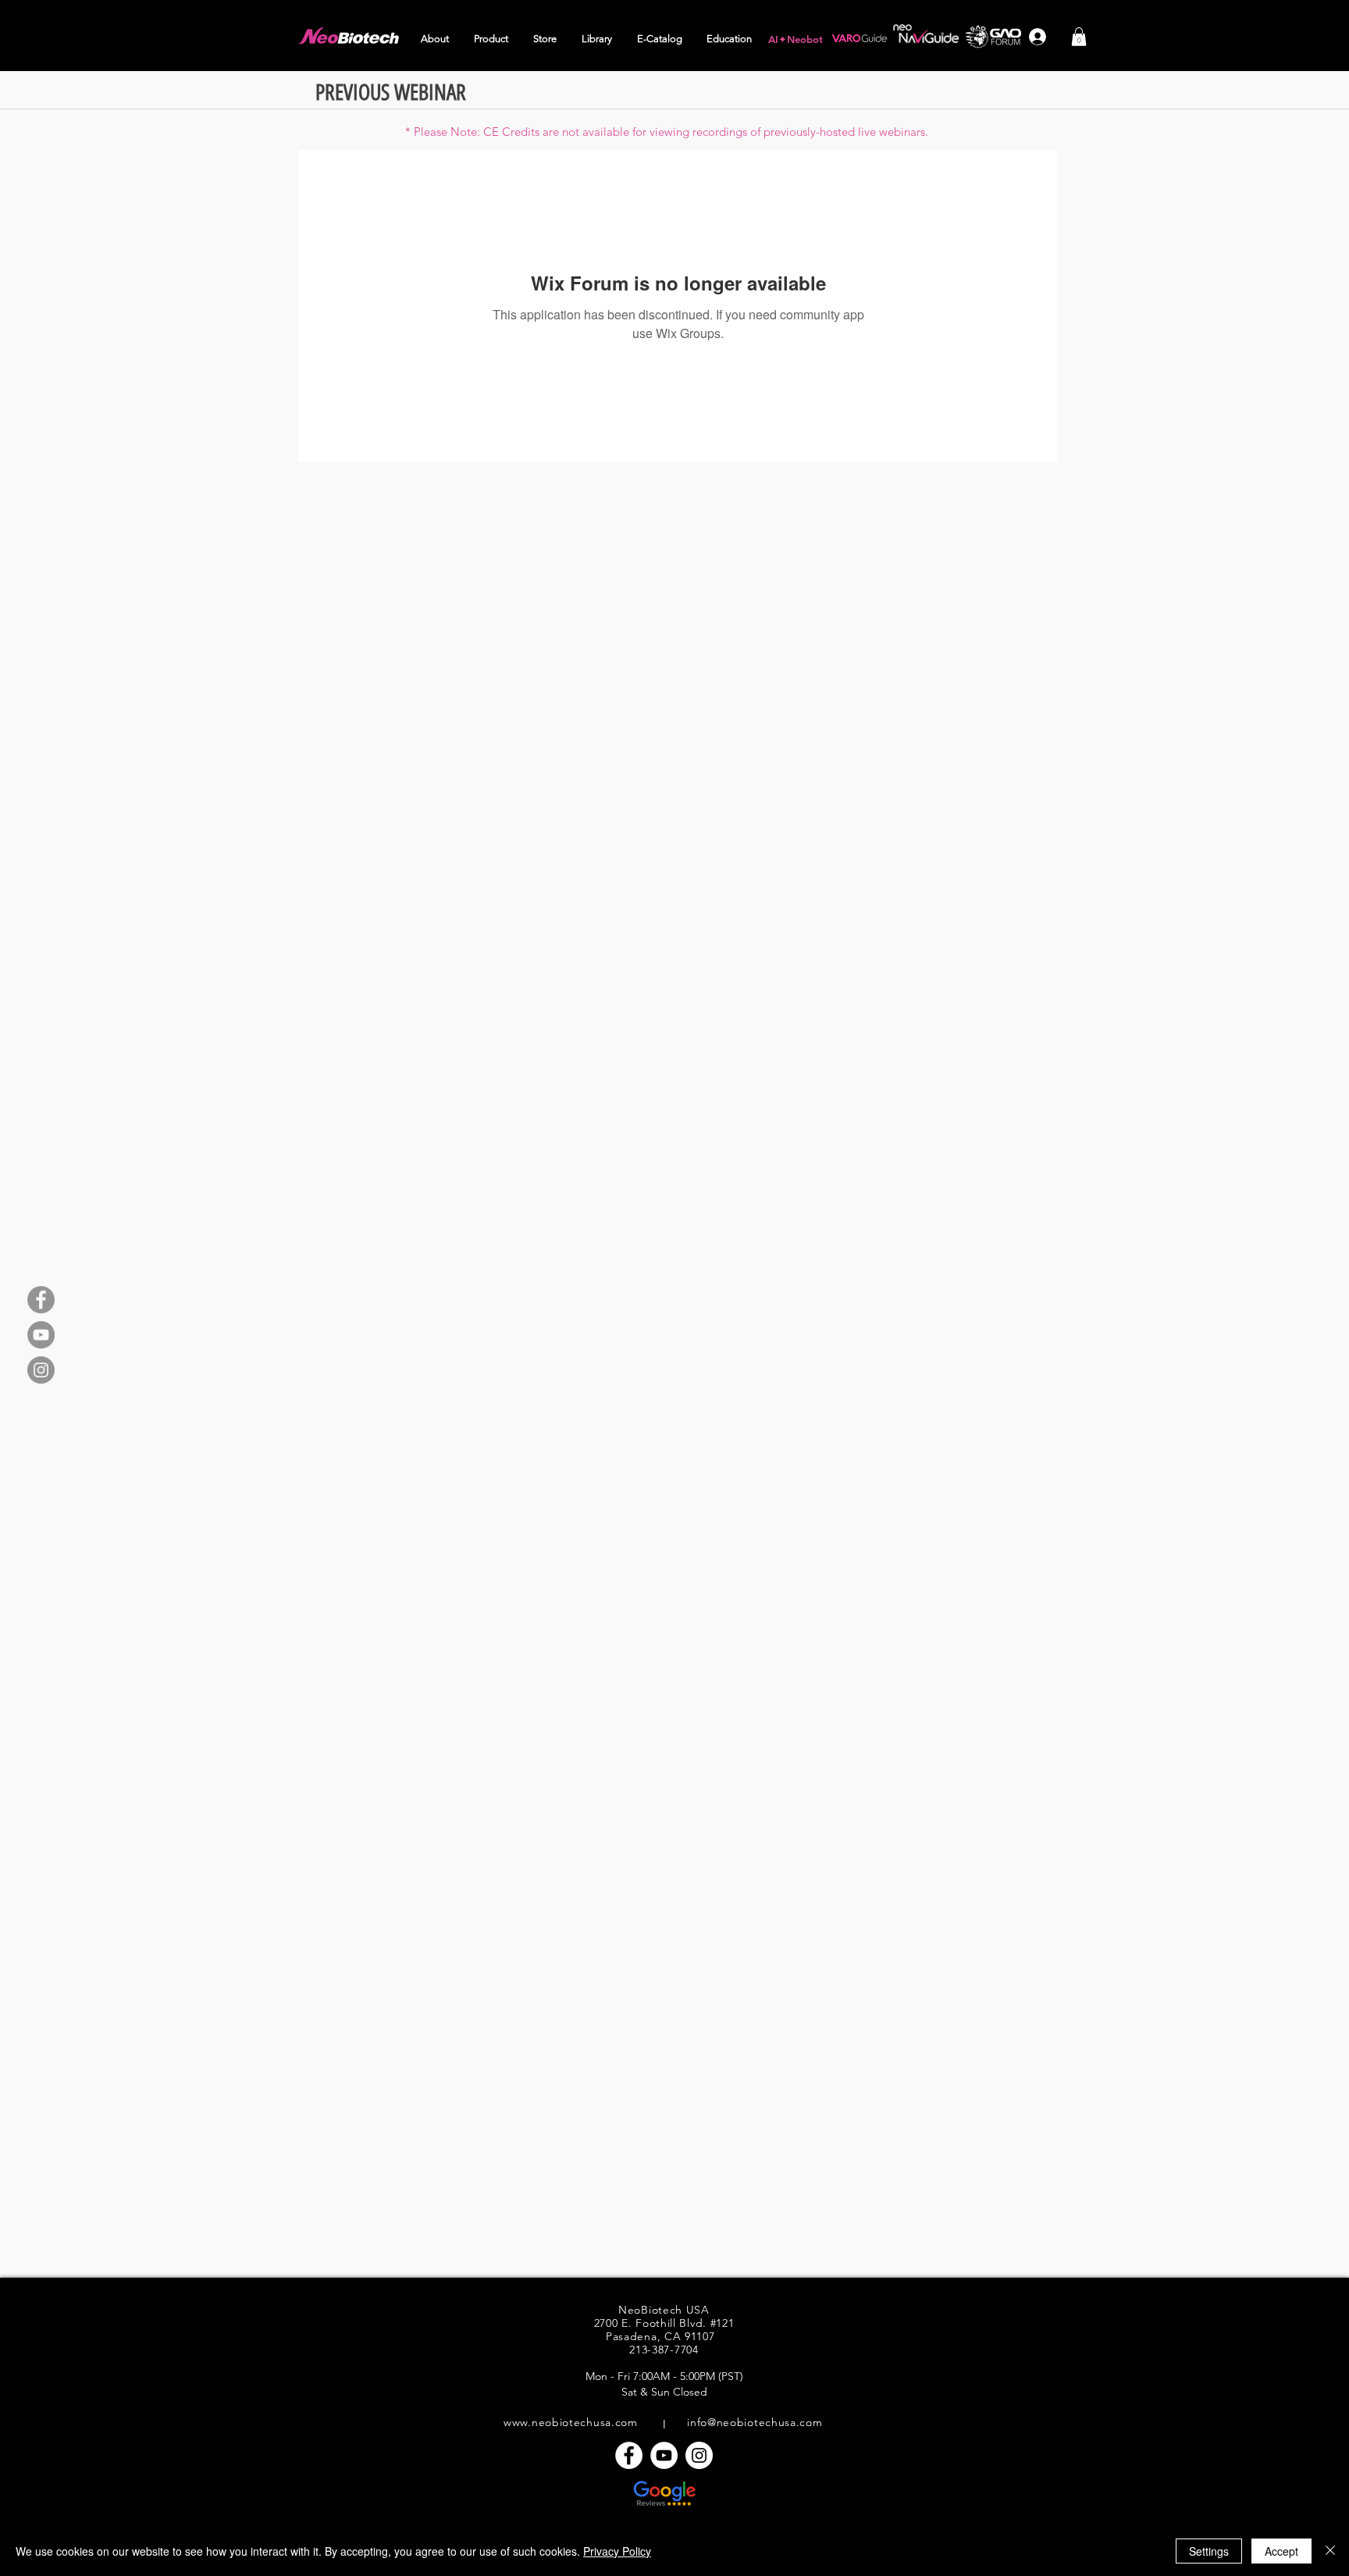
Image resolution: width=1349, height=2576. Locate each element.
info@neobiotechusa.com (755, 2422)
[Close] (1330, 2551)
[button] (436, 39)
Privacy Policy (617, 2551)
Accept (1281, 2551)
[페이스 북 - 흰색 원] (629, 2455)
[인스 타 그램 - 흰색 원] (699, 2455)
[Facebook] (41, 1300)
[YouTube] (41, 1335)
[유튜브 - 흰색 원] (664, 2455)
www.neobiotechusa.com (571, 2422)
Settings (1209, 2551)
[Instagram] (41, 1370)
